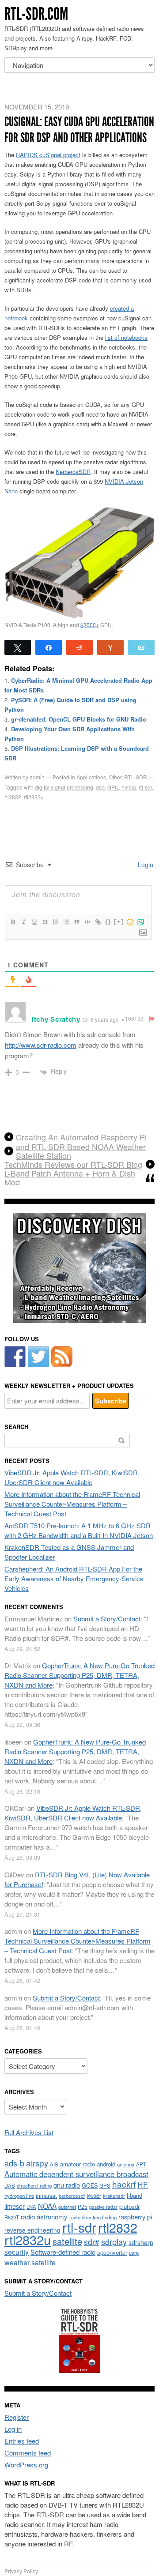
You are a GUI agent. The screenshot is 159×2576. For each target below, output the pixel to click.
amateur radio (78, 2164)
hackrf (124, 2184)
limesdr (15, 2206)
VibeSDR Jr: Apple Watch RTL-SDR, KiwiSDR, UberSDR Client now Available (72, 1477)
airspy (37, 2163)
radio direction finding (93, 2217)
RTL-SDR (136, 777)
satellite (67, 2241)
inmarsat (46, 2196)
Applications (91, 777)
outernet (67, 2207)
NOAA (47, 2206)
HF (143, 2184)
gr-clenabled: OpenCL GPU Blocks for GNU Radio (79, 719)
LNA (31, 2207)
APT (141, 2164)
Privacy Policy (21, 2571)
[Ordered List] (55, 922)
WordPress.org (26, 2465)
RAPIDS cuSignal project (48, 155)
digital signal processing (64, 787)
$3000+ (90, 625)
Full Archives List (29, 2132)
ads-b (14, 2163)
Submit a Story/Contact (107, 1619)
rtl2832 (13, 797)
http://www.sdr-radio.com (41, 1045)
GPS (105, 2185)
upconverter (112, 2252)
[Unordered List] (66, 922)
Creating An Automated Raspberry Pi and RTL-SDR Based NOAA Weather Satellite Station (81, 1146)
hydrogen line (19, 2196)
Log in (13, 2429)
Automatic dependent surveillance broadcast (76, 2174)
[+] (119, 922)
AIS (54, 2164)
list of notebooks (126, 337)
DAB (10, 2185)
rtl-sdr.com (36, 14)
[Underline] (34, 922)
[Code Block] (87, 922)
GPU (113, 787)
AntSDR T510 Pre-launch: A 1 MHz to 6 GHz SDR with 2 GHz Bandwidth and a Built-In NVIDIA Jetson (79, 1530)
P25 (83, 2206)
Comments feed (28, 2453)
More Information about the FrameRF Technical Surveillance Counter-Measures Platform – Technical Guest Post (72, 1504)
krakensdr (114, 2196)
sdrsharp (141, 2242)
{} (108, 922)
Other (115, 777)
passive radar (103, 2207)
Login (145, 865)
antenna (126, 2164)
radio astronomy (44, 2217)
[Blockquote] (76, 922)
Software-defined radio (63, 2252)
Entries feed (22, 2441)
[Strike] (45, 922)
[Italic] (23, 922)
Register (17, 2417)
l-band (134, 2195)
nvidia (129, 787)
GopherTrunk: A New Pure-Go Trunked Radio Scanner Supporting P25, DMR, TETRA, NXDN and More (79, 1675)
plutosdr (129, 2206)
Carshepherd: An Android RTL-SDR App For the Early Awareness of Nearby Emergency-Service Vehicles (74, 1578)
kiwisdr (94, 2196)
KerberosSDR (73, 472)
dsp (100, 787)
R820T (12, 2217)
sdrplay (114, 2241)
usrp (134, 2253)
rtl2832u (34, 797)
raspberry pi (135, 2217)
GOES (90, 2185)
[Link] (98, 922)
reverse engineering (32, 2230)
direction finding (34, 2185)
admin (37, 777)
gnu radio (67, 2185)
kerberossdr (72, 2196)
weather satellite (30, 2262)
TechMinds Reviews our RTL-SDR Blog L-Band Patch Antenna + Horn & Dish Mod (73, 1173)
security (17, 2252)
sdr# (92, 2242)
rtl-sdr (145, 787)
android (106, 2164)
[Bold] (13, 922)
